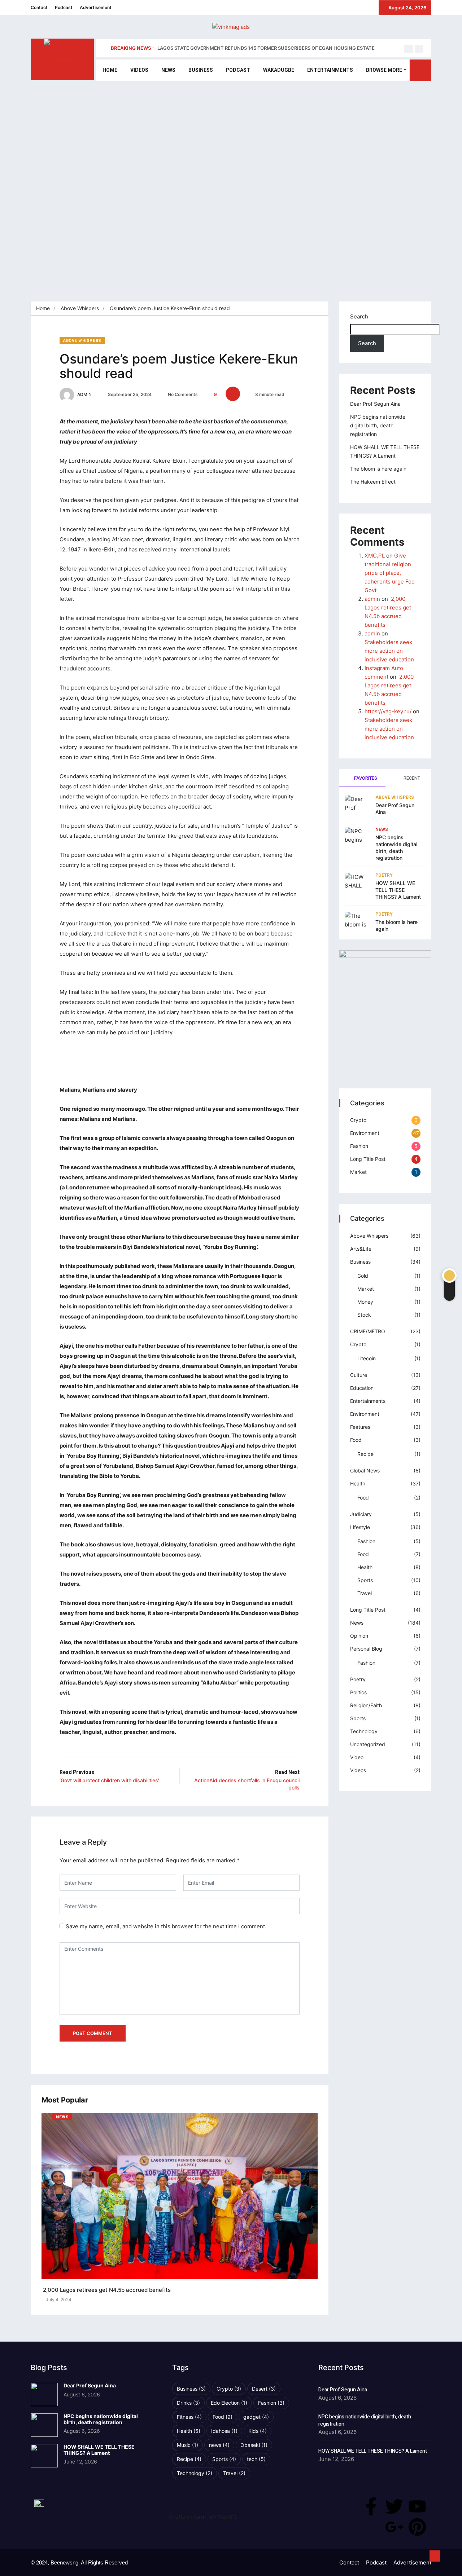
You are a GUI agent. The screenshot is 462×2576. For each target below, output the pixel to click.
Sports (365, 1580)
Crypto (358, 1120)
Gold (363, 1276)
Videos (139, 70)
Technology (364, 1731)
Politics (358, 1692)
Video (357, 1757)
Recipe (365, 1454)
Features (360, 1427)
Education (362, 1388)
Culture (359, 1375)
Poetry (384, 875)
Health (358, 1483)
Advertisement (96, 7)
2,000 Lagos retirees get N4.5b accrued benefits (106, 2290)
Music (188, 2445)
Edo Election (229, 2403)
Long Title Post (368, 1159)
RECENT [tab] (411, 778)
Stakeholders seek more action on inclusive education (389, 651)
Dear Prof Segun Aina (375, 404)
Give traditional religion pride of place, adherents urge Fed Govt (390, 573)
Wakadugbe (279, 70)
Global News (365, 1470)
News (168, 70)
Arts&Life (361, 1249)
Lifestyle (360, 1527)
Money (365, 1302)
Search (359, 316)
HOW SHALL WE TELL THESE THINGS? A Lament (398, 890)
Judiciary (361, 1514)
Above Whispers (80, 308)
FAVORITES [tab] (365, 778)
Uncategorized (368, 1744)
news (219, 2445)
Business (201, 70)
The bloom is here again (378, 469)
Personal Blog (366, 1649)
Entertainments (330, 70)
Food (356, 1440)
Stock (364, 1315)
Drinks (188, 2403)
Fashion (359, 1146)
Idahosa (224, 2431)
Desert (264, 2389)
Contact (39, 7)
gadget (256, 2417)
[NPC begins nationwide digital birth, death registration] (44, 2425)
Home (110, 70)
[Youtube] (417, 2506)
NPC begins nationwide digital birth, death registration (378, 425)
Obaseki (254, 2445)
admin (84, 394)
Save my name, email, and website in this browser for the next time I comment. (166, 1926)
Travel (365, 1593)
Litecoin (367, 1358)
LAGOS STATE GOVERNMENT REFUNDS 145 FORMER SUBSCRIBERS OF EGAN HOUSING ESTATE (266, 48)
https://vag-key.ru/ (388, 711)
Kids (258, 2431)
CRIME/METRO (368, 1331)
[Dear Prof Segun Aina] (44, 2394)
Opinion (359, 1636)
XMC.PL (375, 556)
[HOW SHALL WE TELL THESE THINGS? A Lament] (44, 2456)
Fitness (189, 2417)
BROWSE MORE (384, 70)
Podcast (64, 7)
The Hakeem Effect (373, 482)
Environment (365, 1133)
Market (358, 1172)
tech (256, 2459)
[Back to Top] (435, 2556)
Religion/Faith (366, 1705)
